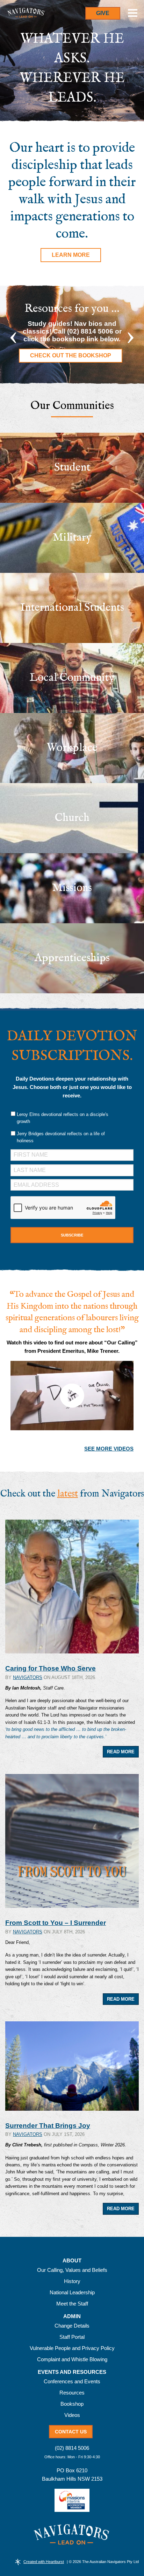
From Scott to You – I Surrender (56, 1923)
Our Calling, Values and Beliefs (72, 2270)
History (72, 2281)
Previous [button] (13, 335)
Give (103, 13)
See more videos (109, 1449)
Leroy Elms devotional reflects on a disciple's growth (63, 1118)
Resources (72, 2393)
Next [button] (131, 335)
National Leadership (72, 2292)
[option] (72, 335)
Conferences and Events (72, 2381)
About (72, 2261)
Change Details (72, 2326)
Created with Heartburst (44, 2562)
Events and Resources (72, 2372)
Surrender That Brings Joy (48, 2126)
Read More (121, 1752)
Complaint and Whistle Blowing (72, 2359)
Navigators (28, 1677)
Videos (72, 2415)
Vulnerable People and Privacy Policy (72, 2348)
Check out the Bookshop (71, 355)
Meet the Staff (72, 2304)
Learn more (71, 255)
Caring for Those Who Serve (51, 1668)
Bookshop (72, 2404)
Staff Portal (72, 2337)
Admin (72, 2316)
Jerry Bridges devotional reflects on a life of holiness (61, 1137)
